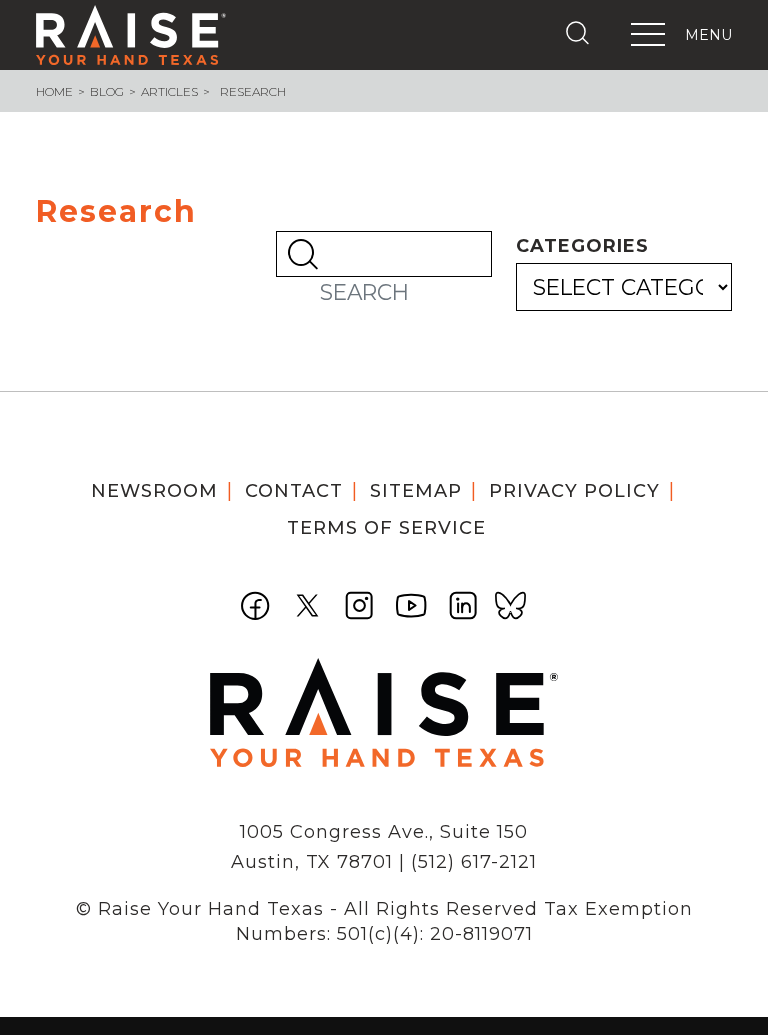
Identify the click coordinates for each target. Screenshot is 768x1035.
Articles (169, 91)
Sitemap (416, 491)
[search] (582, 33)
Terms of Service (386, 528)
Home (54, 91)
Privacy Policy (574, 491)
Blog (107, 91)
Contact (294, 491)
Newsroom (154, 491)
